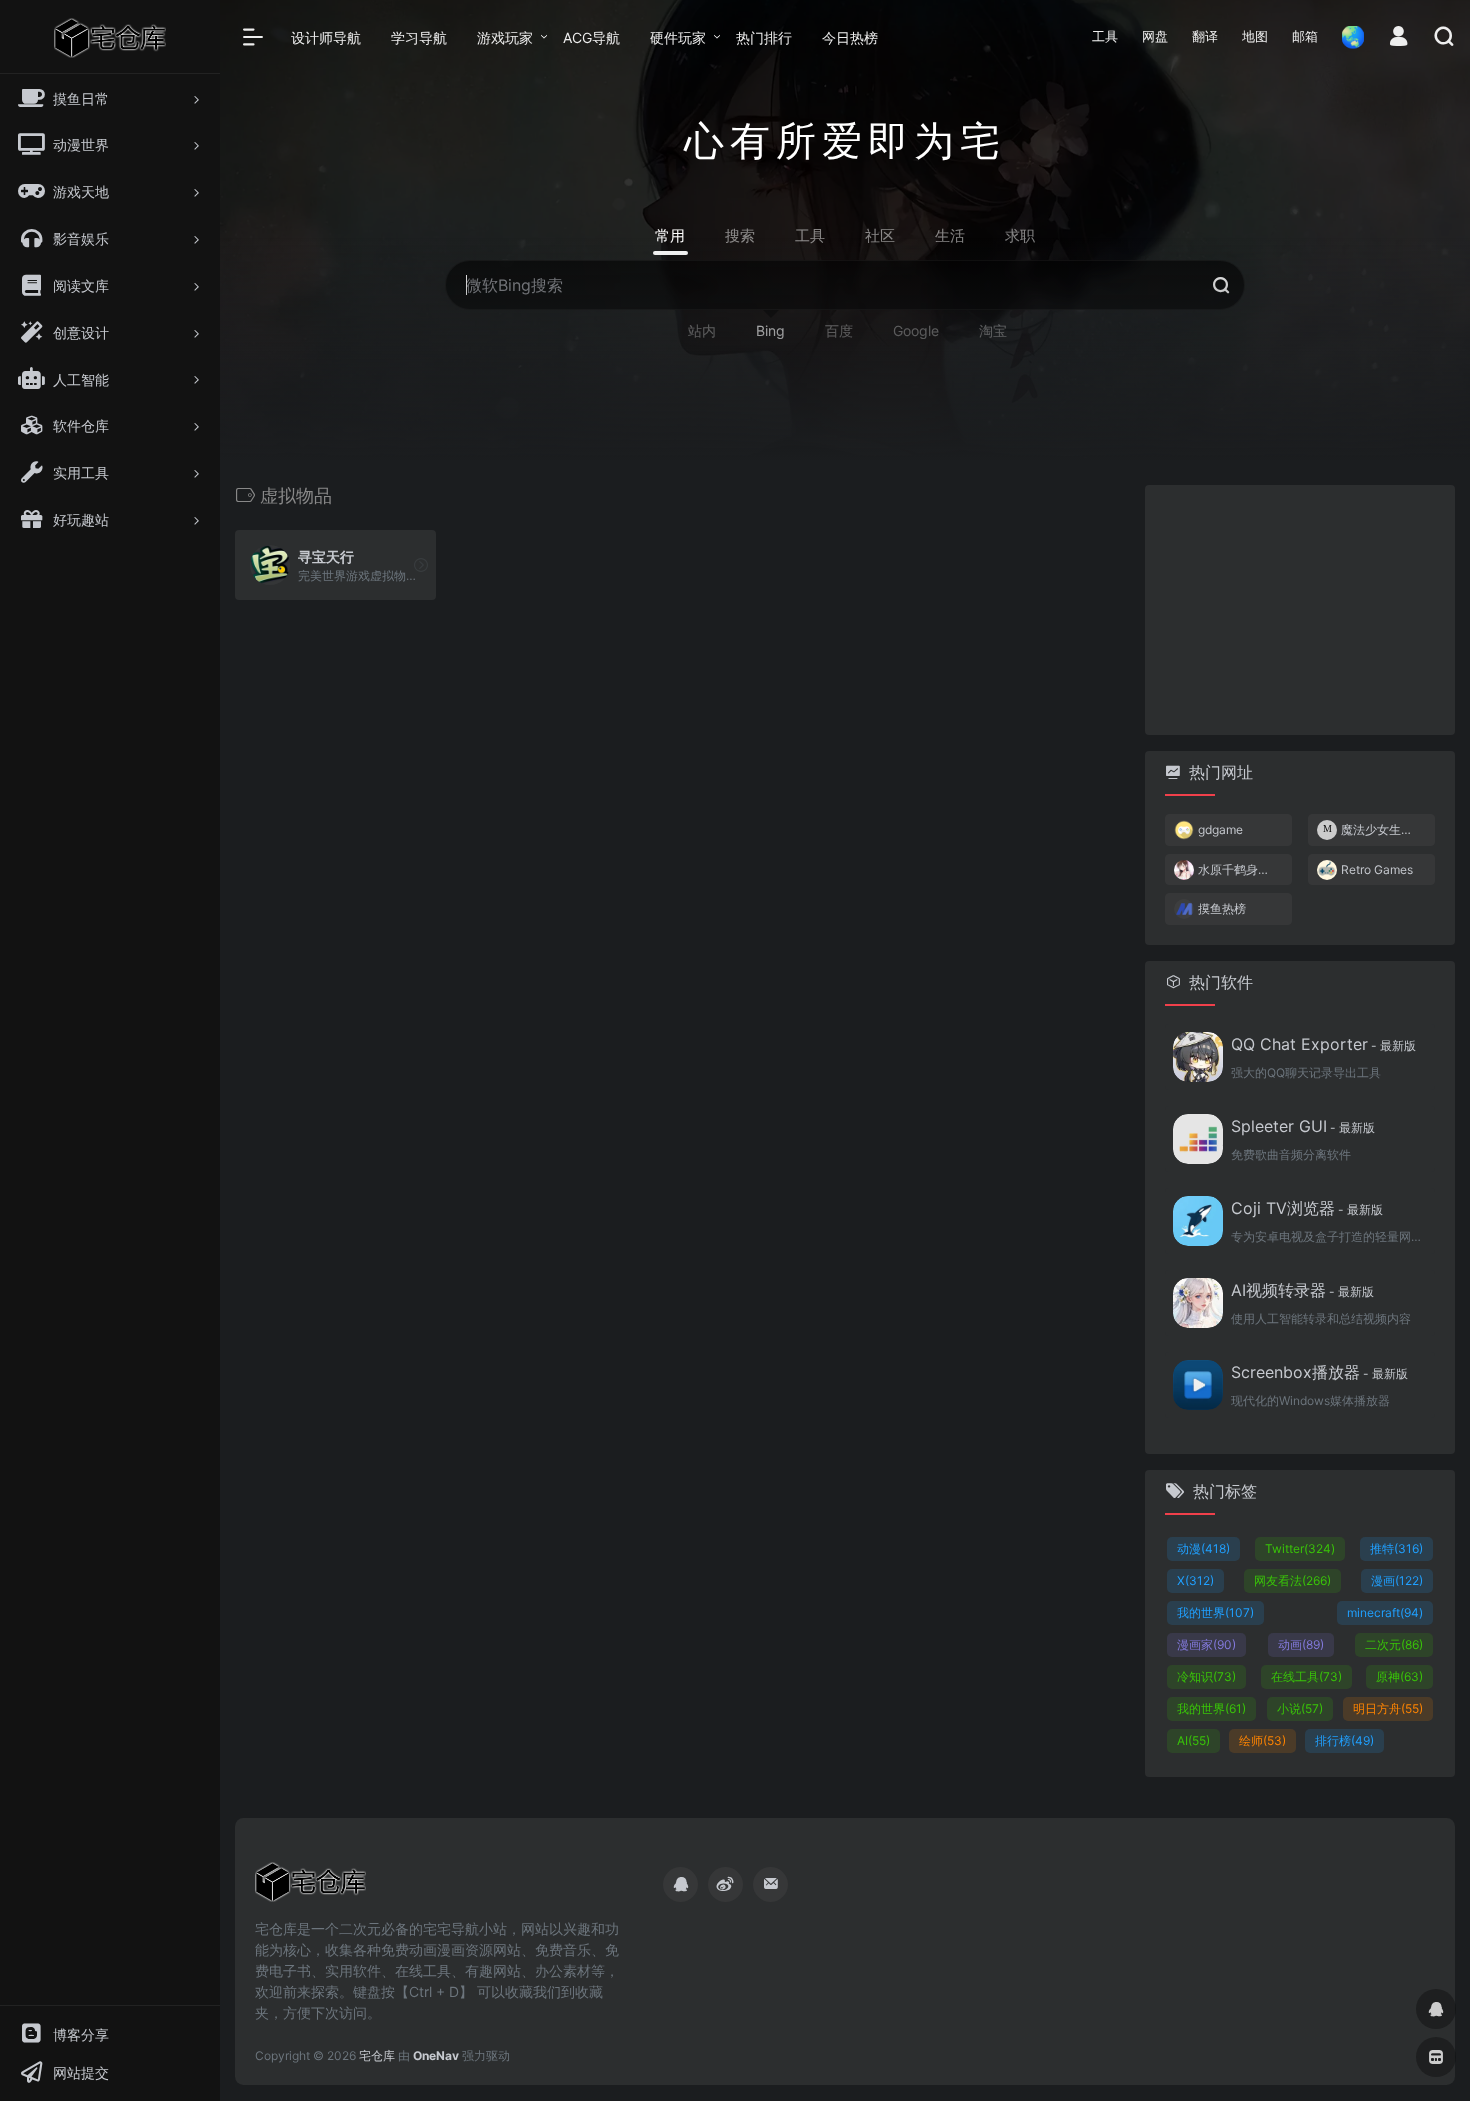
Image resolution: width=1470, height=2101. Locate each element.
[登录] (1398, 38)
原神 (1399, 1676)
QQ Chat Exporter (1323, 1044)
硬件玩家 (678, 37)
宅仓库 (377, 2055)
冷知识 (1206, 1676)
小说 (1300, 1708)
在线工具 (1306, 1676)
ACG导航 (591, 37)
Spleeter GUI (1303, 1126)
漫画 (1397, 1580)
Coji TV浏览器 (1307, 1208)
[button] (1105, 37)
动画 (1301, 1644)
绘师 (1262, 1740)
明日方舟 (1388, 1708)
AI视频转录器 (1302, 1290)
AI (1193, 1740)
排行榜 (1344, 1740)
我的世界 (1215, 1612)
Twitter (1300, 1548)
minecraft (1385, 1612)
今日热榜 (850, 37)
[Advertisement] (1300, 610)
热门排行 (764, 37)
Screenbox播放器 (1319, 1372)
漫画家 (1206, 1644)
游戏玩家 (505, 37)
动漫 (1203, 1548)
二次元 (1394, 1644)
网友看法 (1292, 1580)
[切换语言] (1347, 36)
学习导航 (419, 37)
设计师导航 (326, 37)
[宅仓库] (310, 1888)
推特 (1396, 1548)
